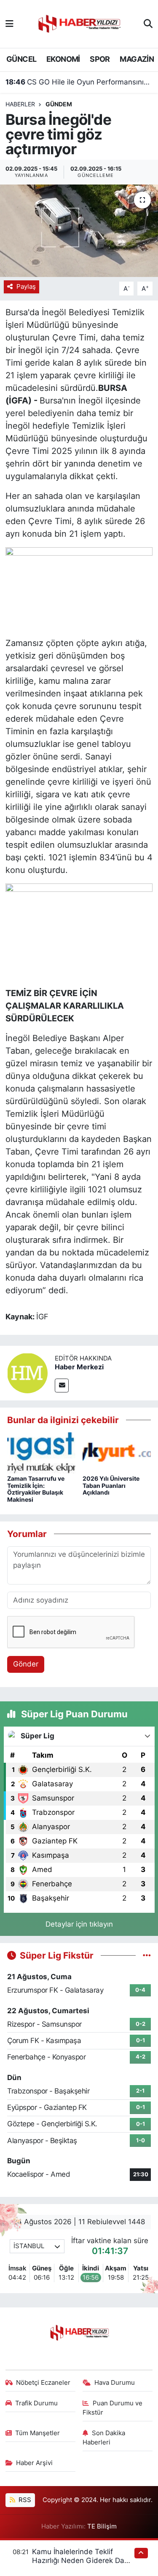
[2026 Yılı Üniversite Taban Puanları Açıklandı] (117, 1453)
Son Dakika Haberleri (104, 2438)
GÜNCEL (21, 59)
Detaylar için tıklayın (79, 1924)
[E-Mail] (62, 1386)
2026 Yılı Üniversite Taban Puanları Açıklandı (111, 1486)
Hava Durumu (115, 2383)
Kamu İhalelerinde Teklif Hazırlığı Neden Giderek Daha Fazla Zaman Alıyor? (82, 2561)
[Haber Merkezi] (27, 1373)
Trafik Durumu (36, 2403)
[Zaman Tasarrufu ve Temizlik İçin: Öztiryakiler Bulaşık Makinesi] (41, 1453)
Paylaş (26, 287)
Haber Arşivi (34, 2463)
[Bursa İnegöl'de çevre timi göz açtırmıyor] (79, 231)
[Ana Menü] (9, 24)
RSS (24, 2500)
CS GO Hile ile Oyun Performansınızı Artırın (79, 82)
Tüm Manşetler (37, 2433)
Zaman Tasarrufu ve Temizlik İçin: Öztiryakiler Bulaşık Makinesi (36, 1489)
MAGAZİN (137, 59)
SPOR (100, 59)
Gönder (26, 1664)
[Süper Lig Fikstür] (147, 1955)
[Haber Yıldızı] (79, 23)
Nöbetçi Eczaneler (43, 2383)
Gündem (59, 104)
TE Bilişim (102, 2526)
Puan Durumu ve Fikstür (112, 2408)
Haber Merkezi (79, 1367)
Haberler (20, 104)
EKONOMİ (63, 59)
